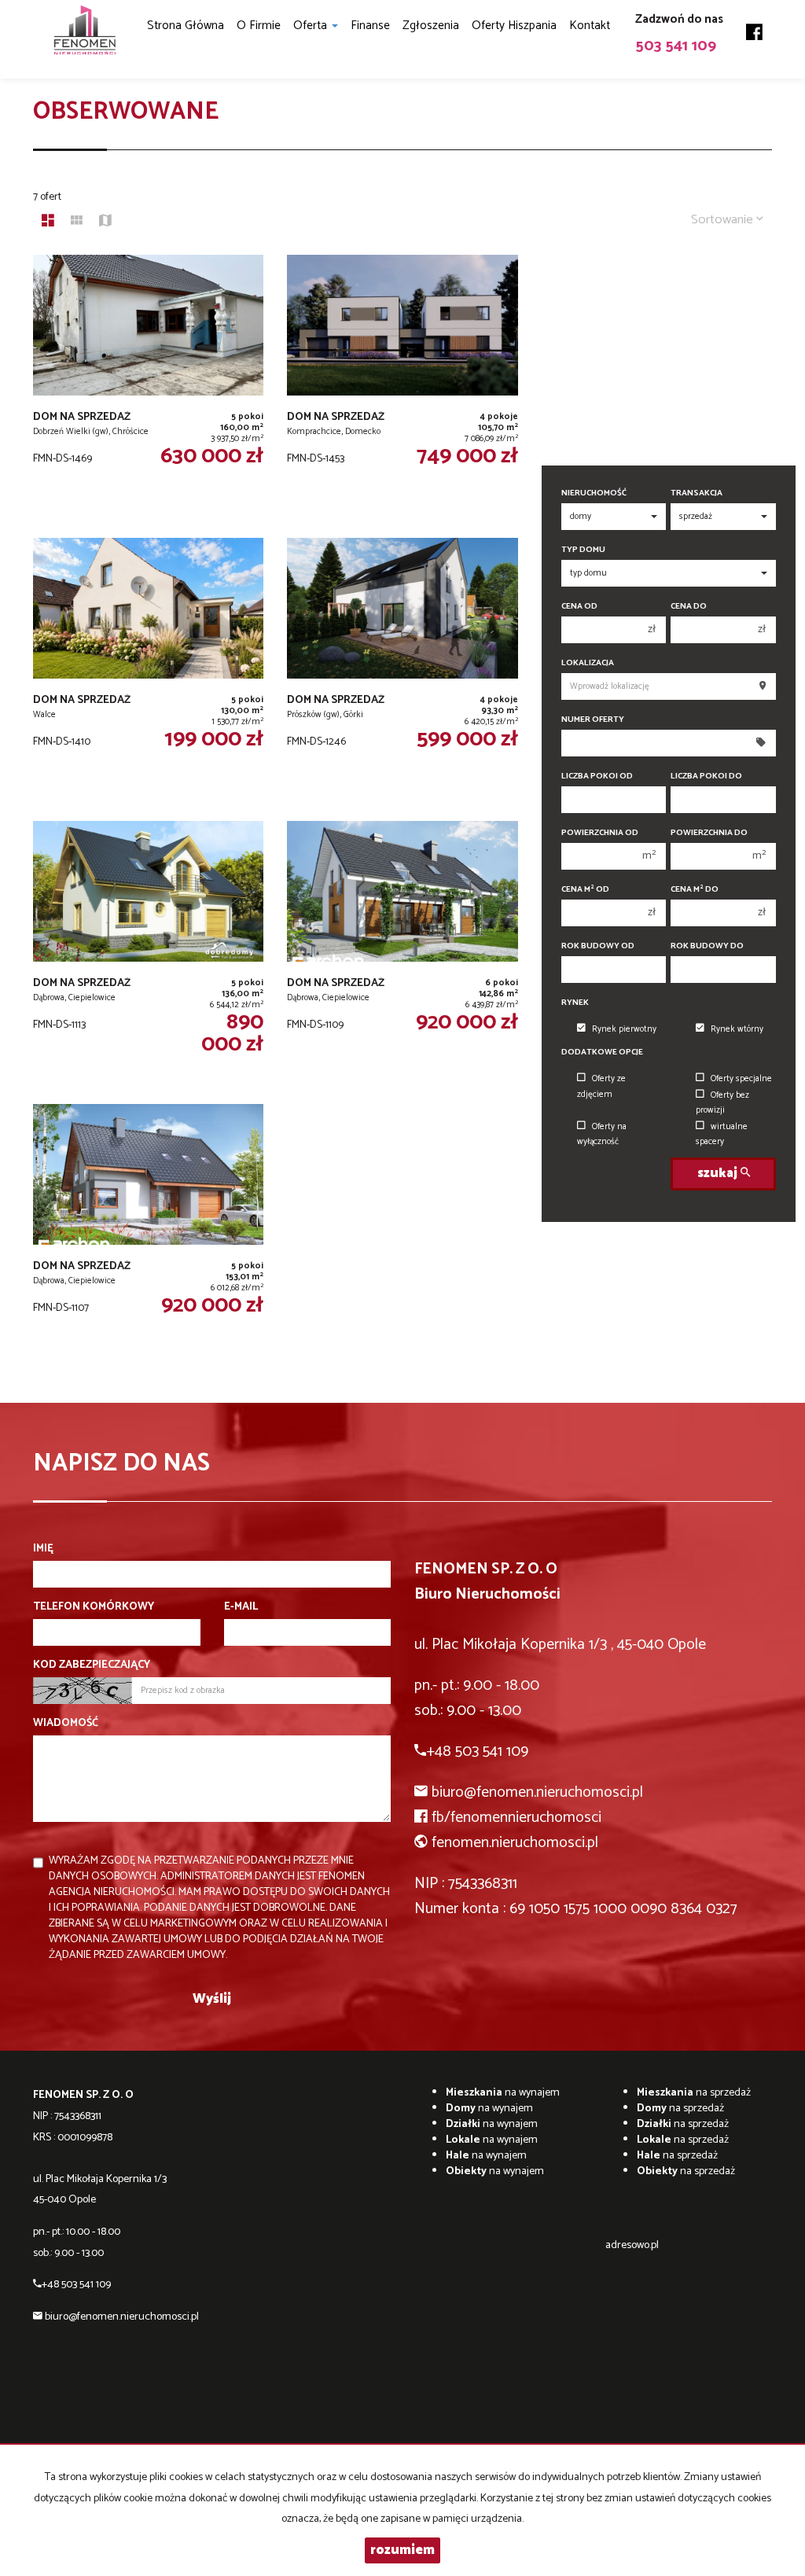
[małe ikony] (77, 223)
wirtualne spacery (722, 1134)
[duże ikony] (48, 223)
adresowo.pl (632, 2245)
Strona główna (186, 26)
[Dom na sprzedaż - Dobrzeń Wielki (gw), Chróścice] (148, 388)
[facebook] (754, 27)
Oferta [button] (312, 26)
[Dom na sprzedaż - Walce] (148, 672)
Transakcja (697, 493)
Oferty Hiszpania (514, 26)
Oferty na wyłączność (602, 1134)
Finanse (370, 26)
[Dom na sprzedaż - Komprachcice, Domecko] (402, 388)
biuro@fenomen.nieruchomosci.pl (537, 1792)
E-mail (241, 1607)
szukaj (719, 1174)
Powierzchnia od (600, 833)
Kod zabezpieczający (92, 1665)
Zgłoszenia (431, 26)
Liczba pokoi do (706, 776)
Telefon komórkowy (94, 1607)
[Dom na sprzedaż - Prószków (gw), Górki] (402, 672)
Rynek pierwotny (624, 1029)
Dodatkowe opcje (602, 1052)
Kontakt (590, 26)
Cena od (579, 607)
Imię (43, 1549)
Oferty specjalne (741, 1079)
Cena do (689, 607)
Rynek (575, 1003)
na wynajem (503, 2093)
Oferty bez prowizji (722, 1103)
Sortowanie (724, 220)
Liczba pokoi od (597, 776)
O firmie (259, 26)
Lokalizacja (588, 663)
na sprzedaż (694, 2093)
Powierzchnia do (709, 833)
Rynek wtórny (737, 1029)
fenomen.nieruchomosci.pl (515, 1843)
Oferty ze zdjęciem (601, 1086)
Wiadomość (66, 1724)
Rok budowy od (598, 946)
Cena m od (585, 890)
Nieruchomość (594, 493)
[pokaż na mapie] (105, 223)
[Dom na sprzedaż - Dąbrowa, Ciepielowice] (148, 955)
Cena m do (695, 890)
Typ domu (583, 550)
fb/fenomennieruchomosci (516, 1818)
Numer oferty (593, 720)
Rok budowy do (707, 946)
